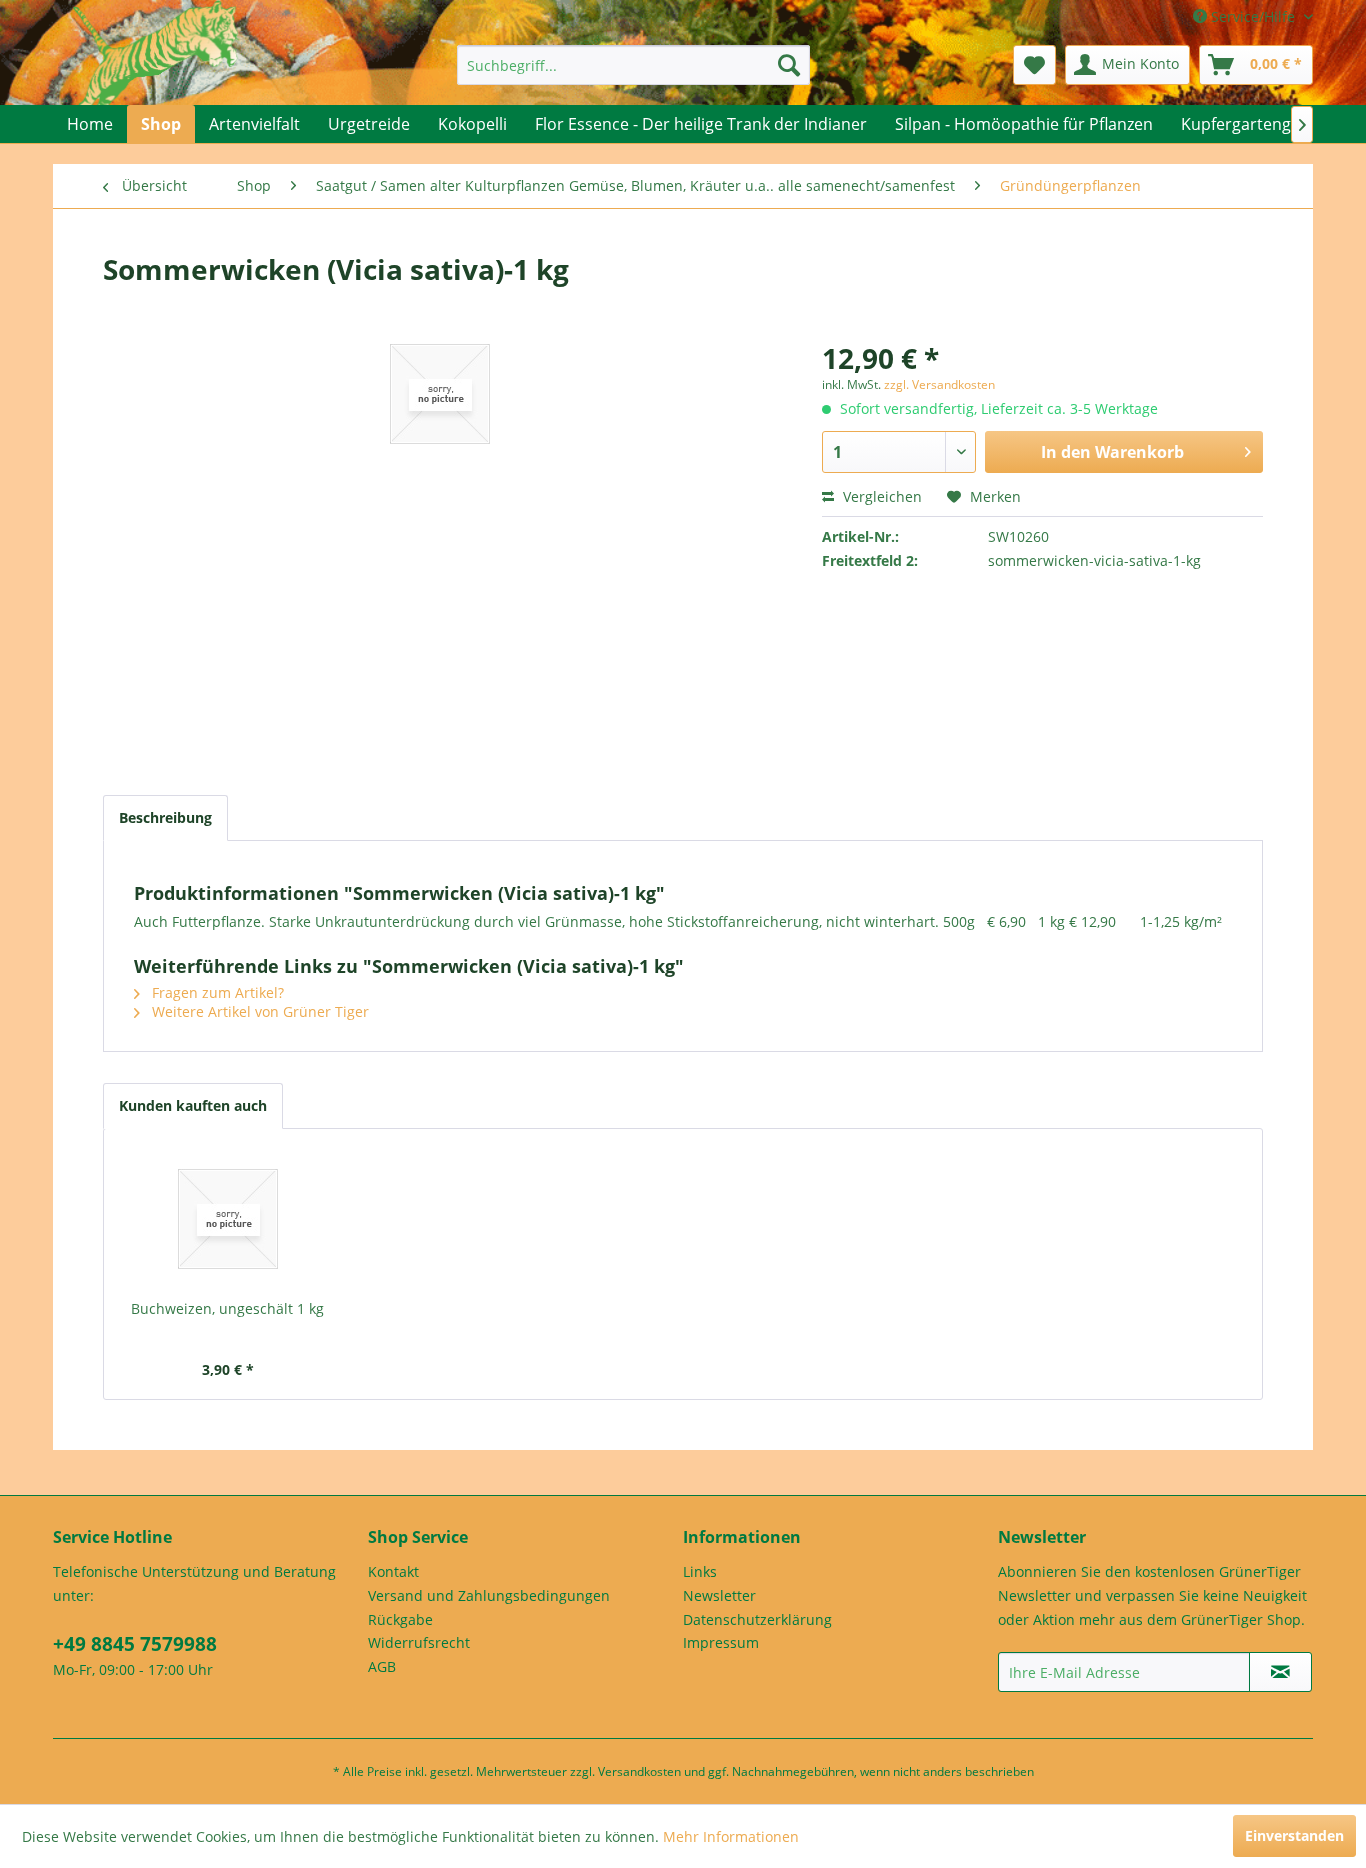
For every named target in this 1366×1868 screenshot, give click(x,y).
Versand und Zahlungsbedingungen (489, 1595)
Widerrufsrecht (419, 1642)
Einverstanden (1294, 1835)
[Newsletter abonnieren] (1280, 1672)
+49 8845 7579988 (135, 1644)
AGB (382, 1666)
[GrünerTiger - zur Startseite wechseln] (155, 72)
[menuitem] (633, 65)
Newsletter (719, 1595)
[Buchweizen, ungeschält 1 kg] (228, 1219)
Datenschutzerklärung (757, 1619)
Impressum (721, 1642)
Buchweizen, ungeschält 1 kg (227, 1308)
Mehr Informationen (731, 1836)
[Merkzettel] (1034, 65)
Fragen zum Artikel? (216, 992)
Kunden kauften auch (193, 1105)
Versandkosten (639, 1771)
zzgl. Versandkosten (939, 384)
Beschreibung (165, 817)
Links (700, 1571)
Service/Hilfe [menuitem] (1253, 16)
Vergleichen (880, 496)
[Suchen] (789, 65)
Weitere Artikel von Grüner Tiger (258, 1011)
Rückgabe (400, 1619)
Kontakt (393, 1571)
